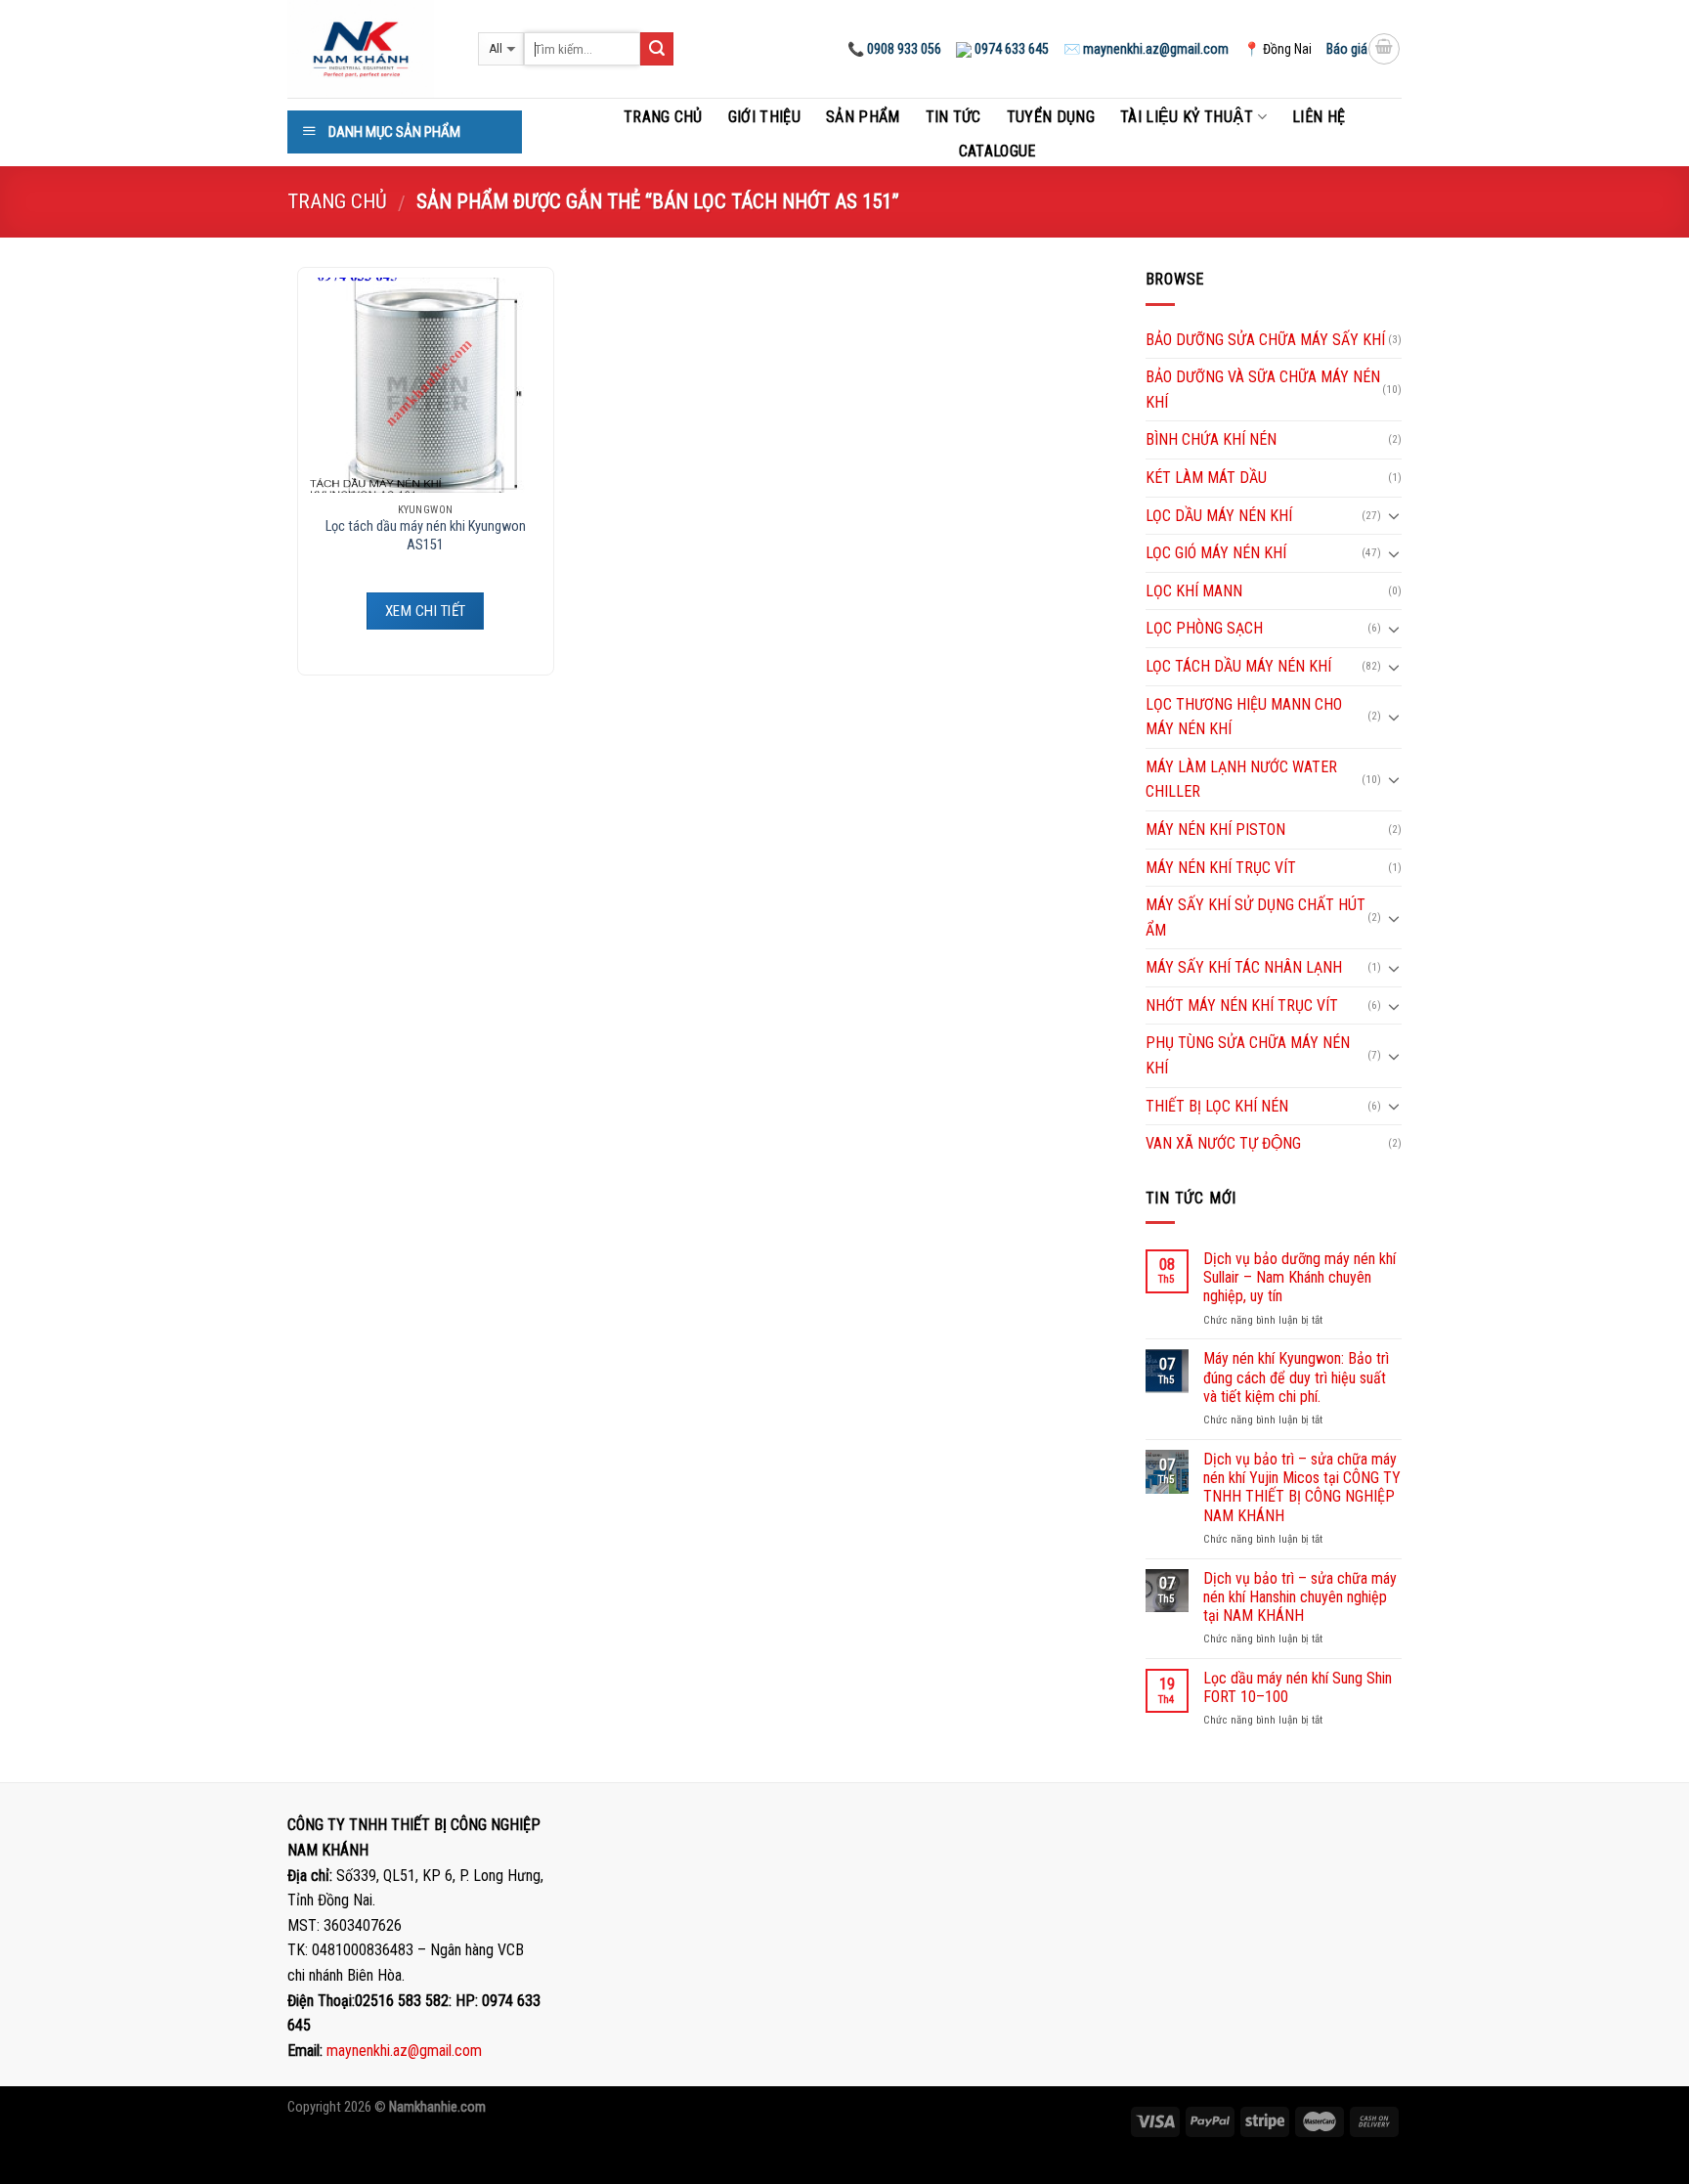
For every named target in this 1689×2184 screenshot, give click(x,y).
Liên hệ (1319, 117)
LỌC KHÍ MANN (1194, 591)
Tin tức (953, 117)
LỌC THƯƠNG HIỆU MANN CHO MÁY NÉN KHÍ (1244, 717)
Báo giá (1347, 49)
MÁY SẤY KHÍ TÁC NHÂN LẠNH (1244, 967)
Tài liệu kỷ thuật (1187, 117)
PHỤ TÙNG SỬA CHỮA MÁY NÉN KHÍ (1248, 1055)
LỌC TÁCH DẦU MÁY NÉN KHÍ (1238, 666)
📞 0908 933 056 (894, 49)
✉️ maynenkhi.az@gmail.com (1146, 49)
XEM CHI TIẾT (425, 611)
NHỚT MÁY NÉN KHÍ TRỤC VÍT (1242, 1005)
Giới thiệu (764, 117)
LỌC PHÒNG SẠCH (1204, 628)
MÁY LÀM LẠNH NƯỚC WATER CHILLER (1241, 780)
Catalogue (997, 151)
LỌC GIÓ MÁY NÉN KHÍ (1216, 553)
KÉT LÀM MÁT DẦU (1206, 478)
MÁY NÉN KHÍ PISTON (1215, 830)
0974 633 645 (1010, 49)
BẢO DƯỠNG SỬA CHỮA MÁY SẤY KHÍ (1265, 340)
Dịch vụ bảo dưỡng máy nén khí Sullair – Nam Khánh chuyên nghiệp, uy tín (1299, 1277)
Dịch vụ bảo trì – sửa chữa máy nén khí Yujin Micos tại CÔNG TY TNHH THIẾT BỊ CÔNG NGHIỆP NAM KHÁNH (1302, 1487)
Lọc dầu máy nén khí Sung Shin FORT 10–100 (1298, 1687)
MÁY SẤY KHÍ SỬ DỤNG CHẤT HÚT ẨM (1256, 917)
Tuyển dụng (1051, 117)
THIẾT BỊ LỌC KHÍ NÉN (1217, 1106)
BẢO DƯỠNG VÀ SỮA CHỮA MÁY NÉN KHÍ (1263, 390)
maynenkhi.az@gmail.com (404, 2051)
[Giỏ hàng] (1384, 49)
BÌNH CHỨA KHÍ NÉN (1211, 439)
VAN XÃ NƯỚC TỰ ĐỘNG (1223, 1143)
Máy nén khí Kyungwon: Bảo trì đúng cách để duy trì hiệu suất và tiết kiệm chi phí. (1296, 1377)
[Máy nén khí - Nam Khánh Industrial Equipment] (368, 49)
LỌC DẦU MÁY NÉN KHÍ (1219, 516)
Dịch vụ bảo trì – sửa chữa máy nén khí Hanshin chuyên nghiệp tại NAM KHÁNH (1300, 1597)
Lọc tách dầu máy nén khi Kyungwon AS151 (426, 536)
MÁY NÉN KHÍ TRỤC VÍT (1221, 868)
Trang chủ (663, 117)
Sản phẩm (863, 117)
